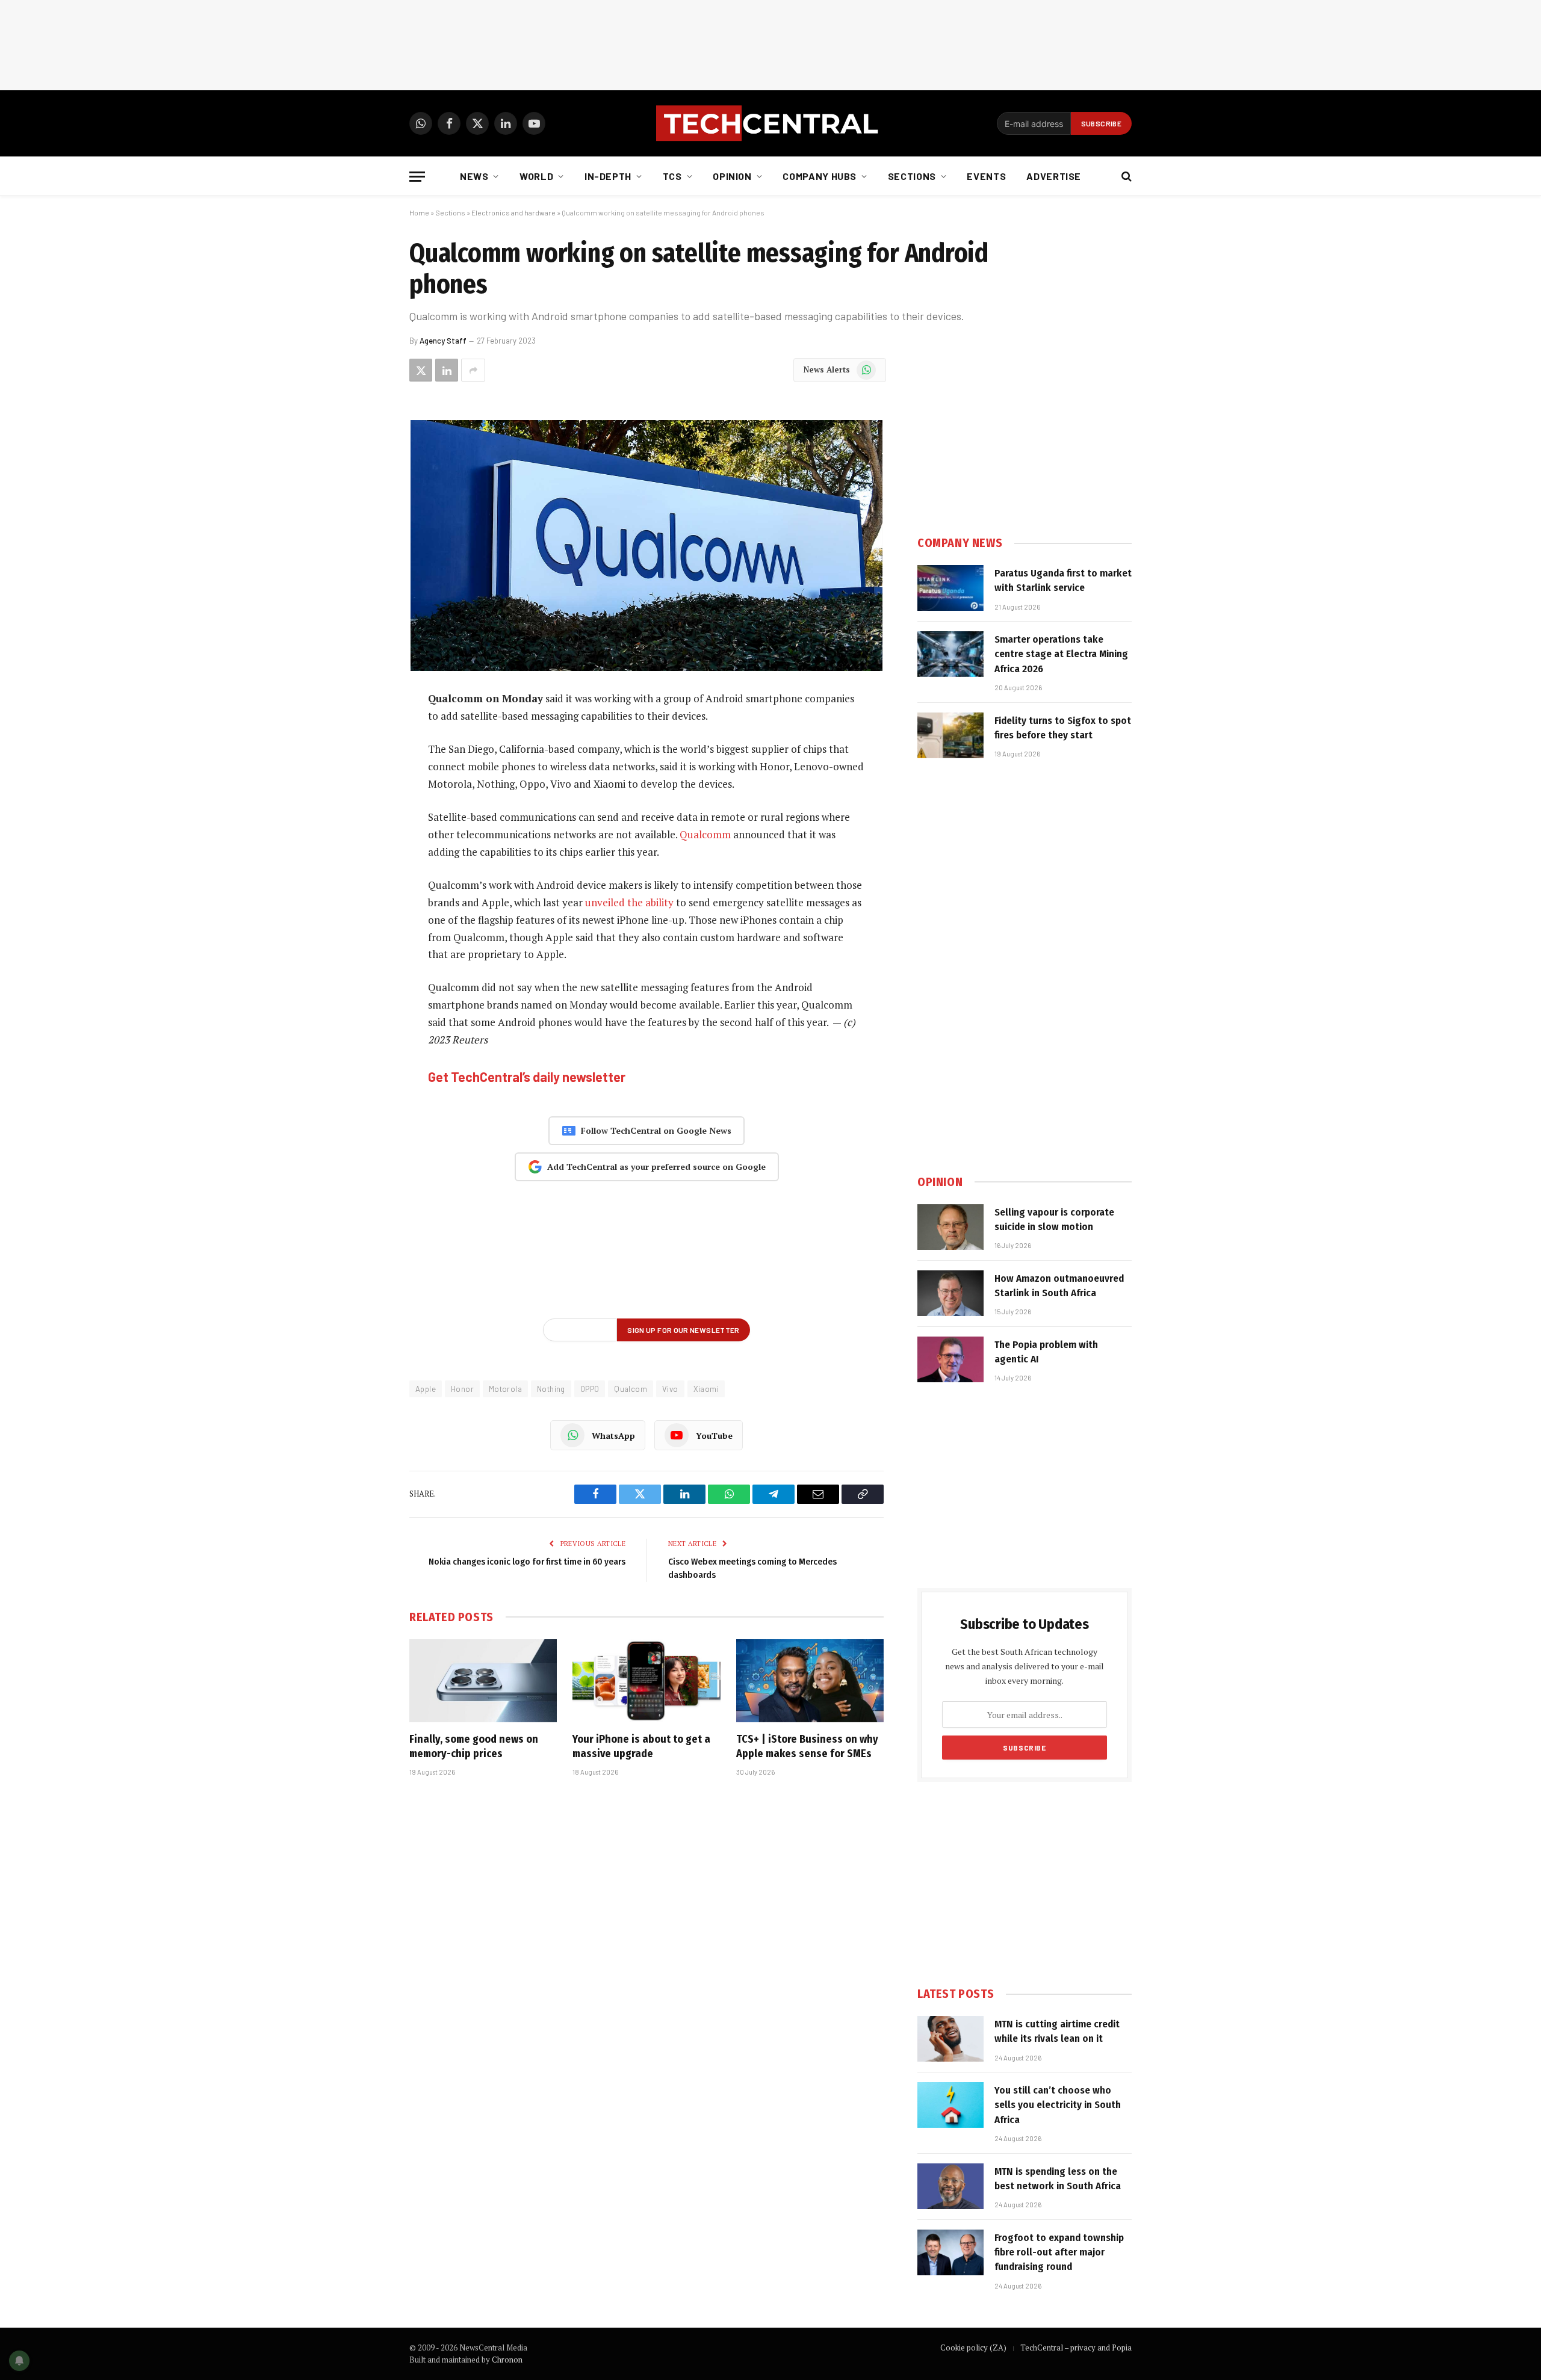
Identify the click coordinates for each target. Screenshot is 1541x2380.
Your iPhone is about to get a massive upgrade (641, 1746)
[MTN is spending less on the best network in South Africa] (950, 2186)
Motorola (505, 1389)
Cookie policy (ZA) (973, 2348)
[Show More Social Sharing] (473, 370)
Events (986, 176)
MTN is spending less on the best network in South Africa (1058, 2179)
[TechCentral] (770, 123)
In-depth (608, 176)
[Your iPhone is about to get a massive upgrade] (646, 1681)
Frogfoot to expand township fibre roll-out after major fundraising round (1059, 2252)
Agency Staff (443, 341)
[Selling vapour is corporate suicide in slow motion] (950, 1227)
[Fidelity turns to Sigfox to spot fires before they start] (950, 735)
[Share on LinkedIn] (447, 370)
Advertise (1054, 176)
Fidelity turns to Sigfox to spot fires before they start (1063, 728)
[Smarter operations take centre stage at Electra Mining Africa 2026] (950, 654)
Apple (426, 1389)
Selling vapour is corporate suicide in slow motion (1054, 1219)
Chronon (507, 2360)
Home (419, 212)
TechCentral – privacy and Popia (1076, 2348)
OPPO (590, 1389)
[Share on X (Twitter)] (421, 370)
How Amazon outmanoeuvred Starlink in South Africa (1059, 1286)
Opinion (732, 176)
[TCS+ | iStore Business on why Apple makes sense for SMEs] (810, 1681)
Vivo (670, 1389)
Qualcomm (705, 834)
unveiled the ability (629, 902)
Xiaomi (706, 1389)
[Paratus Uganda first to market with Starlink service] (950, 588)
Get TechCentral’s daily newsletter (527, 1077)
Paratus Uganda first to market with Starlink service (1063, 580)
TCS (672, 176)
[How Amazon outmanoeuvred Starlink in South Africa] (950, 1293)
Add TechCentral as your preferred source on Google (656, 1167)
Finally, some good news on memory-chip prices (474, 1746)
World (536, 176)
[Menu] (417, 177)
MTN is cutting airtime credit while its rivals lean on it (1057, 2031)
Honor (462, 1389)
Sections (912, 176)
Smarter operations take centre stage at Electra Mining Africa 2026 (1061, 654)
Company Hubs (820, 176)
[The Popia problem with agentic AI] (950, 1359)
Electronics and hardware (513, 212)
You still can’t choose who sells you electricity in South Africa (1058, 2105)
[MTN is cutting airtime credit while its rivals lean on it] (950, 2039)
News (474, 176)
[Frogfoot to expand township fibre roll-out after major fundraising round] (950, 2252)
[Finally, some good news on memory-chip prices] (483, 1681)
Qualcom (631, 1389)
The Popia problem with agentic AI (1046, 1352)
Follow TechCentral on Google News (656, 1130)
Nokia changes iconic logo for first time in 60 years (527, 1562)
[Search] (1125, 177)
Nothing (551, 1389)
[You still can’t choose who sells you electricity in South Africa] (950, 2105)
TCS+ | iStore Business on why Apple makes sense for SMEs (807, 1746)
